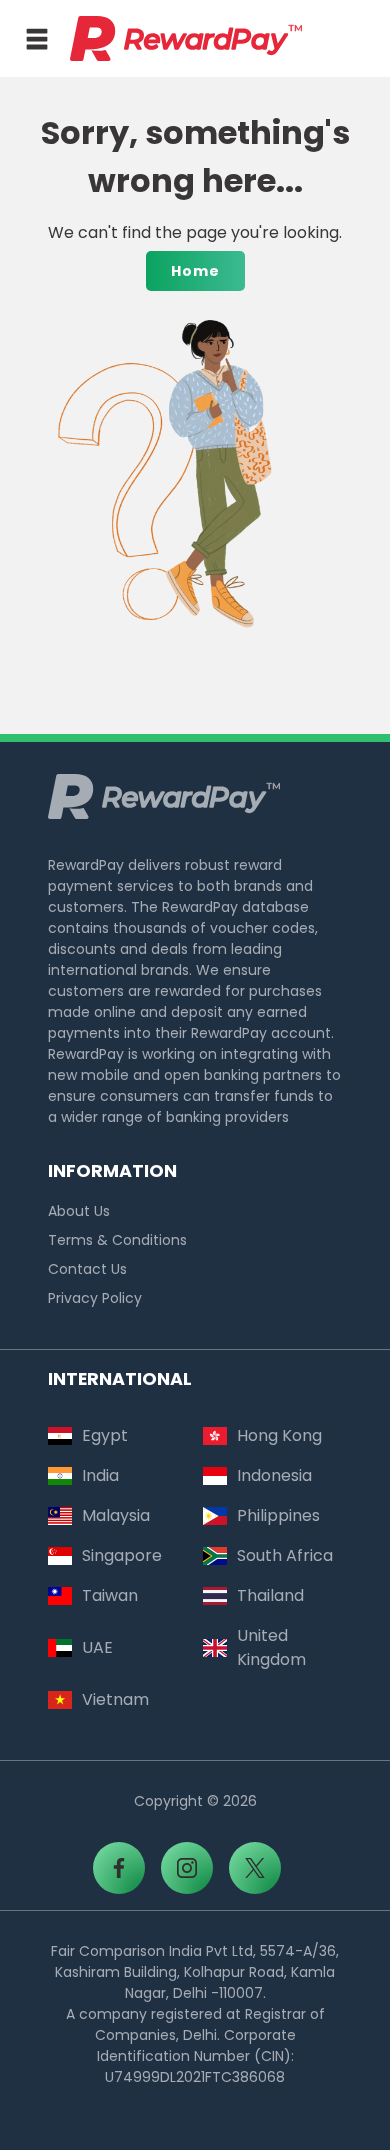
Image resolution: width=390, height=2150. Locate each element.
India (100, 1475)
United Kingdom (271, 1647)
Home (195, 271)
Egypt (105, 1435)
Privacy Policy (95, 1298)
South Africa (285, 1555)
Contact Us (87, 1269)
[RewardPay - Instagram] (187, 1868)
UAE (97, 1647)
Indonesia (274, 1475)
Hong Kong (279, 1435)
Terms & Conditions (117, 1240)
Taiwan (110, 1595)
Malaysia (116, 1515)
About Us (79, 1211)
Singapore (122, 1555)
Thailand (270, 1595)
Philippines (278, 1515)
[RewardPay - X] (255, 1868)
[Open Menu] (37, 39)
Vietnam (115, 1699)
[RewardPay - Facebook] (119, 1868)
